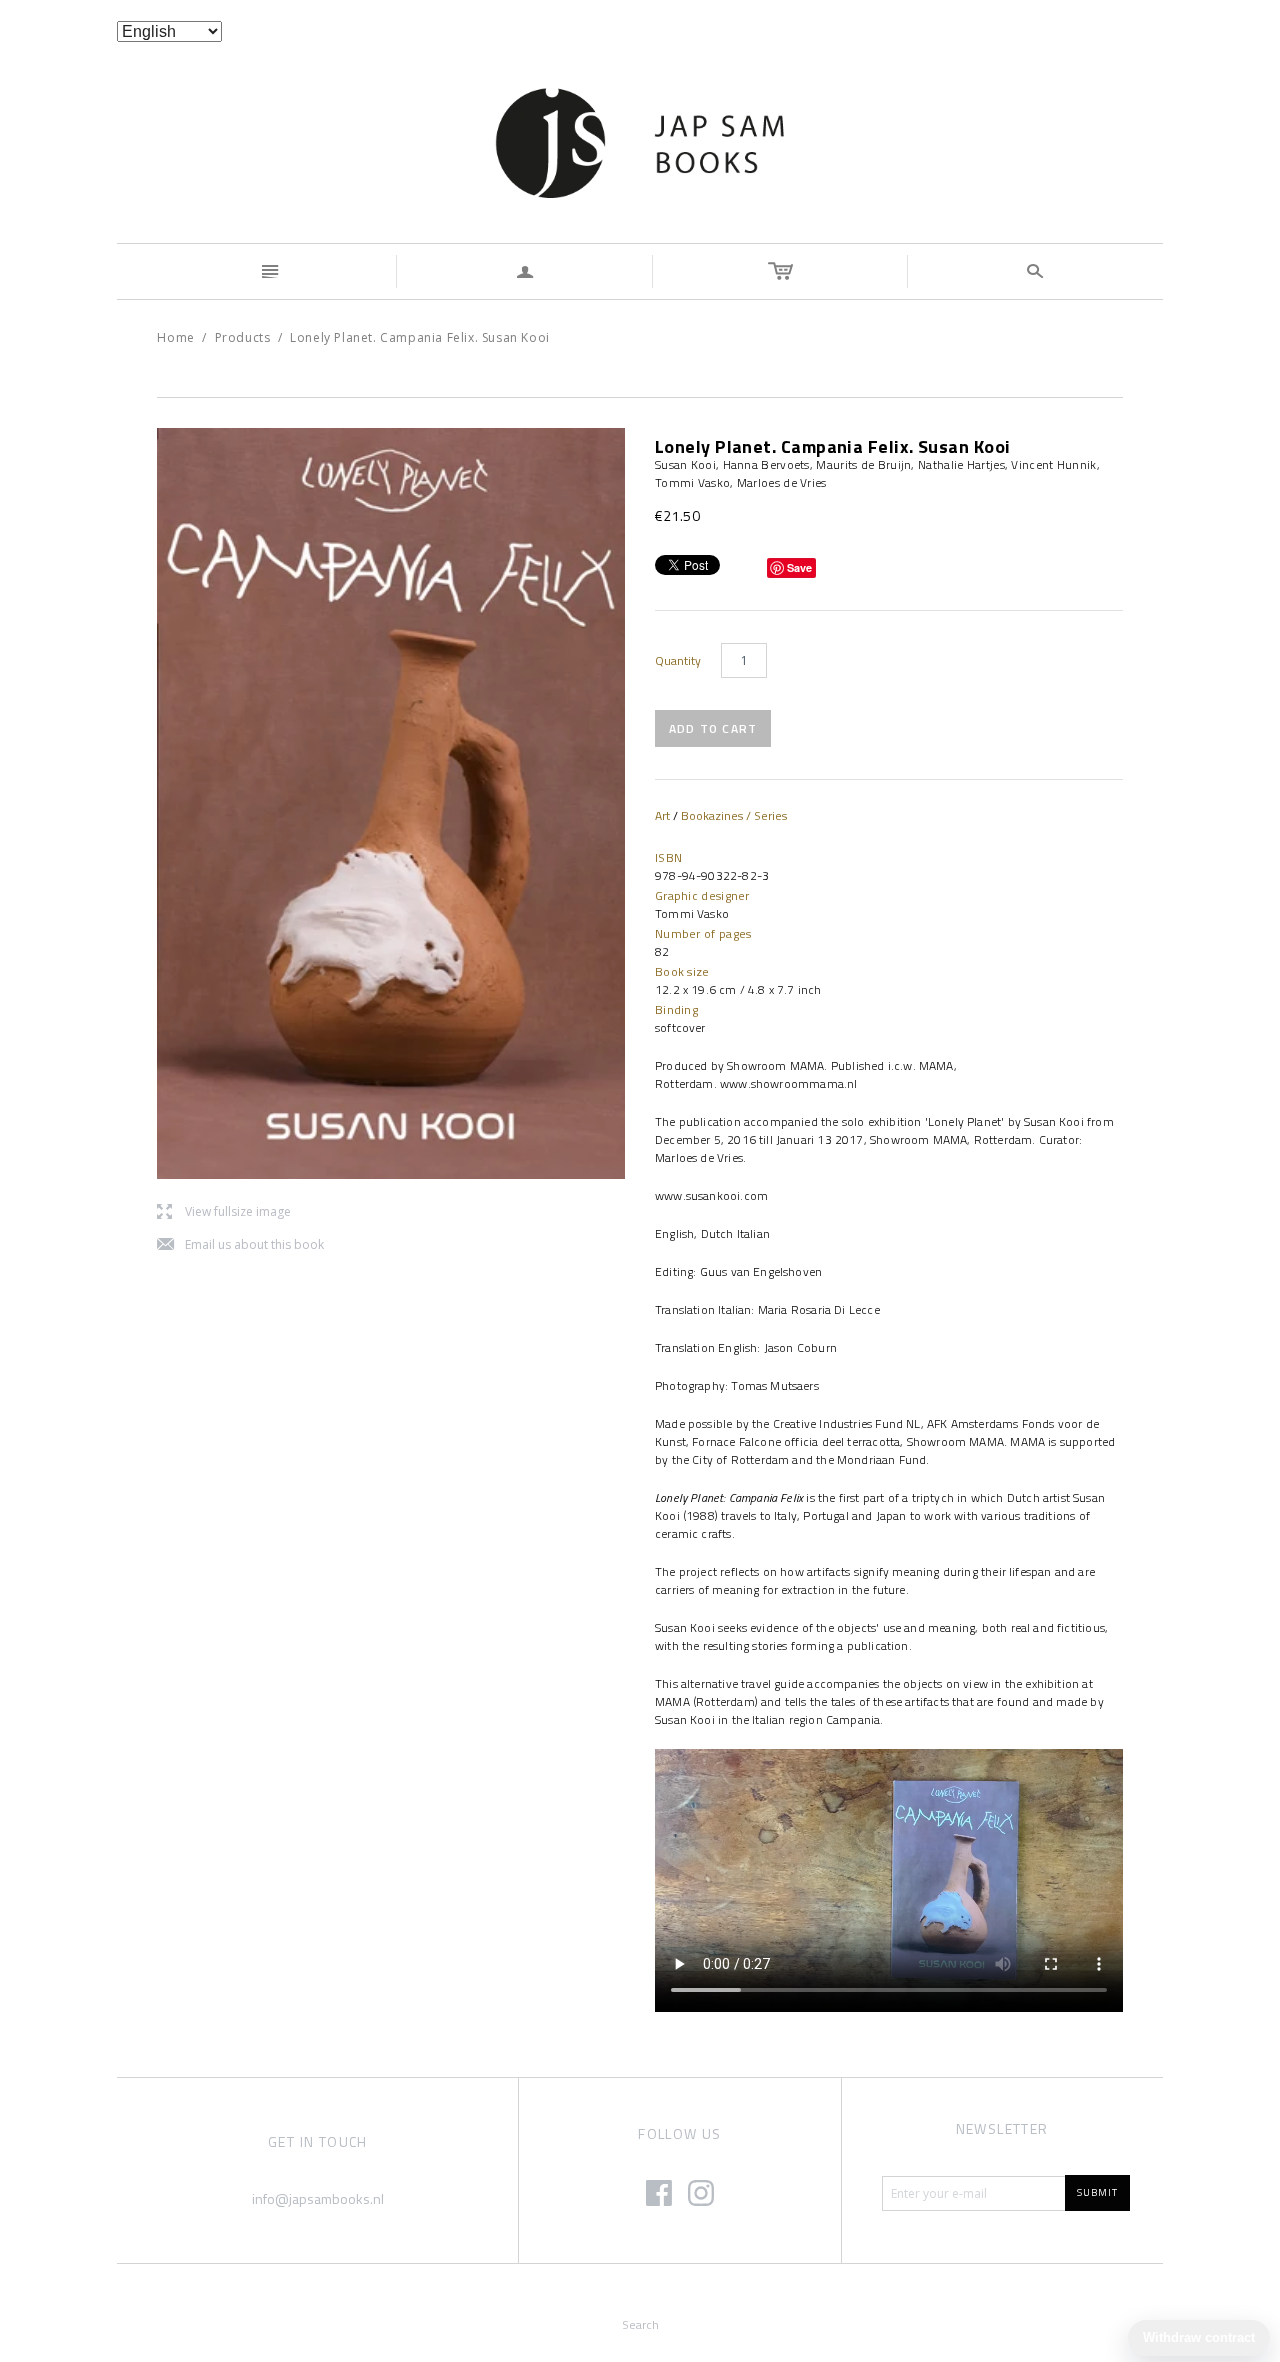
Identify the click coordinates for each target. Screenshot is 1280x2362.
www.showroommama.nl (787, 1083)
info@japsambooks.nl (318, 2198)
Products (243, 337)
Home (175, 337)
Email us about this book (240, 1245)
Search (640, 2324)
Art (662, 815)
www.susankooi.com (711, 1195)
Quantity (678, 661)
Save (799, 567)
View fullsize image (224, 1212)
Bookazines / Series (734, 815)
